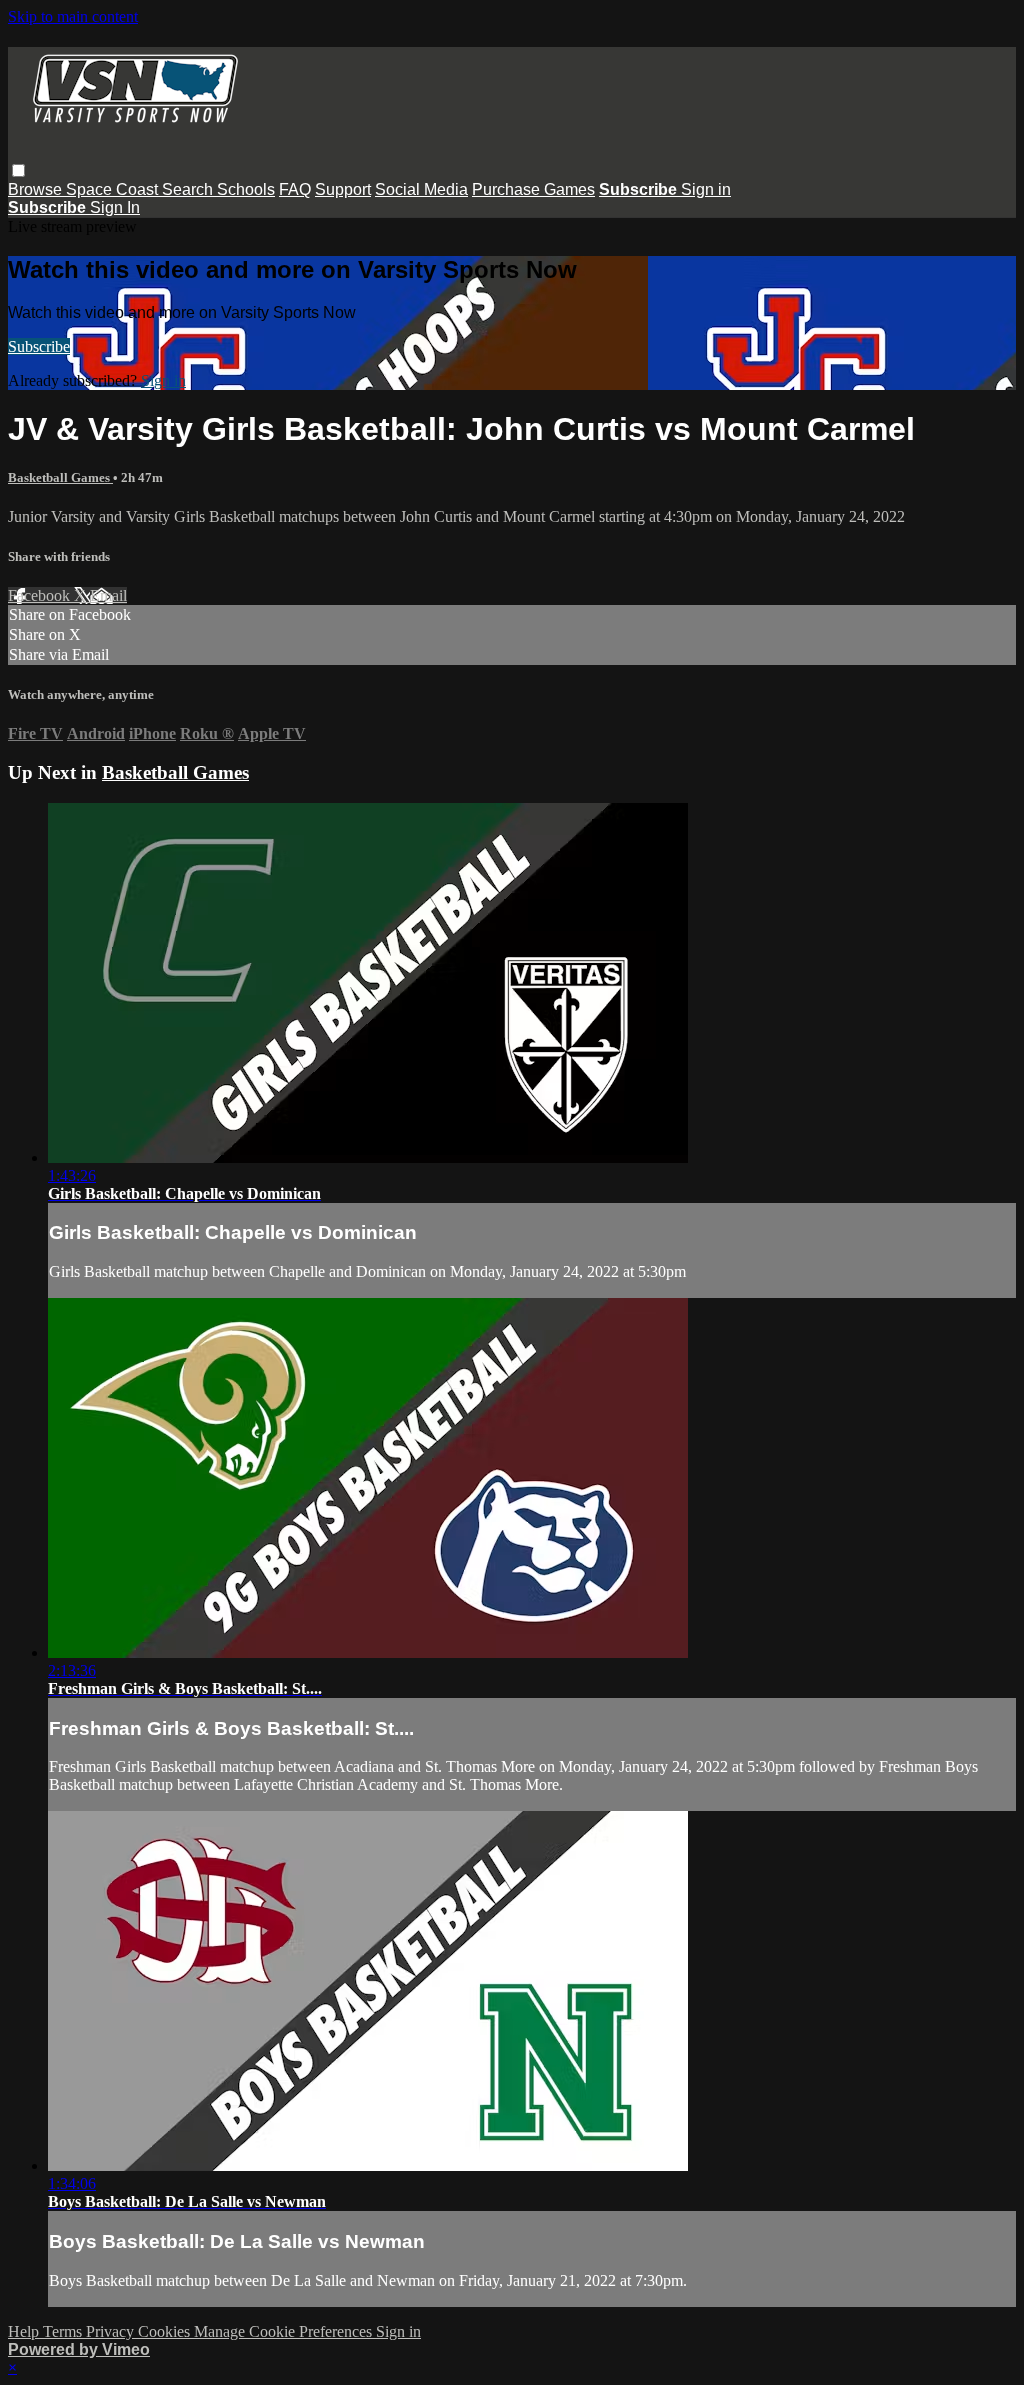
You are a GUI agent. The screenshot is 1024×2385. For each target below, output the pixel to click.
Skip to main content (73, 16)
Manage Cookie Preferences (285, 2331)
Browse (37, 189)
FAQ (295, 189)
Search (189, 189)
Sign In (115, 207)
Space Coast (114, 189)
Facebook (41, 595)
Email (108, 595)
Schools (246, 189)
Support (343, 189)
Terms (64, 2331)
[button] (18, 170)
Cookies (166, 2331)
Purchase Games (533, 189)
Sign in (706, 189)
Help (25, 2331)
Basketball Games (60, 477)
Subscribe (39, 346)
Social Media (421, 189)
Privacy (112, 2331)
